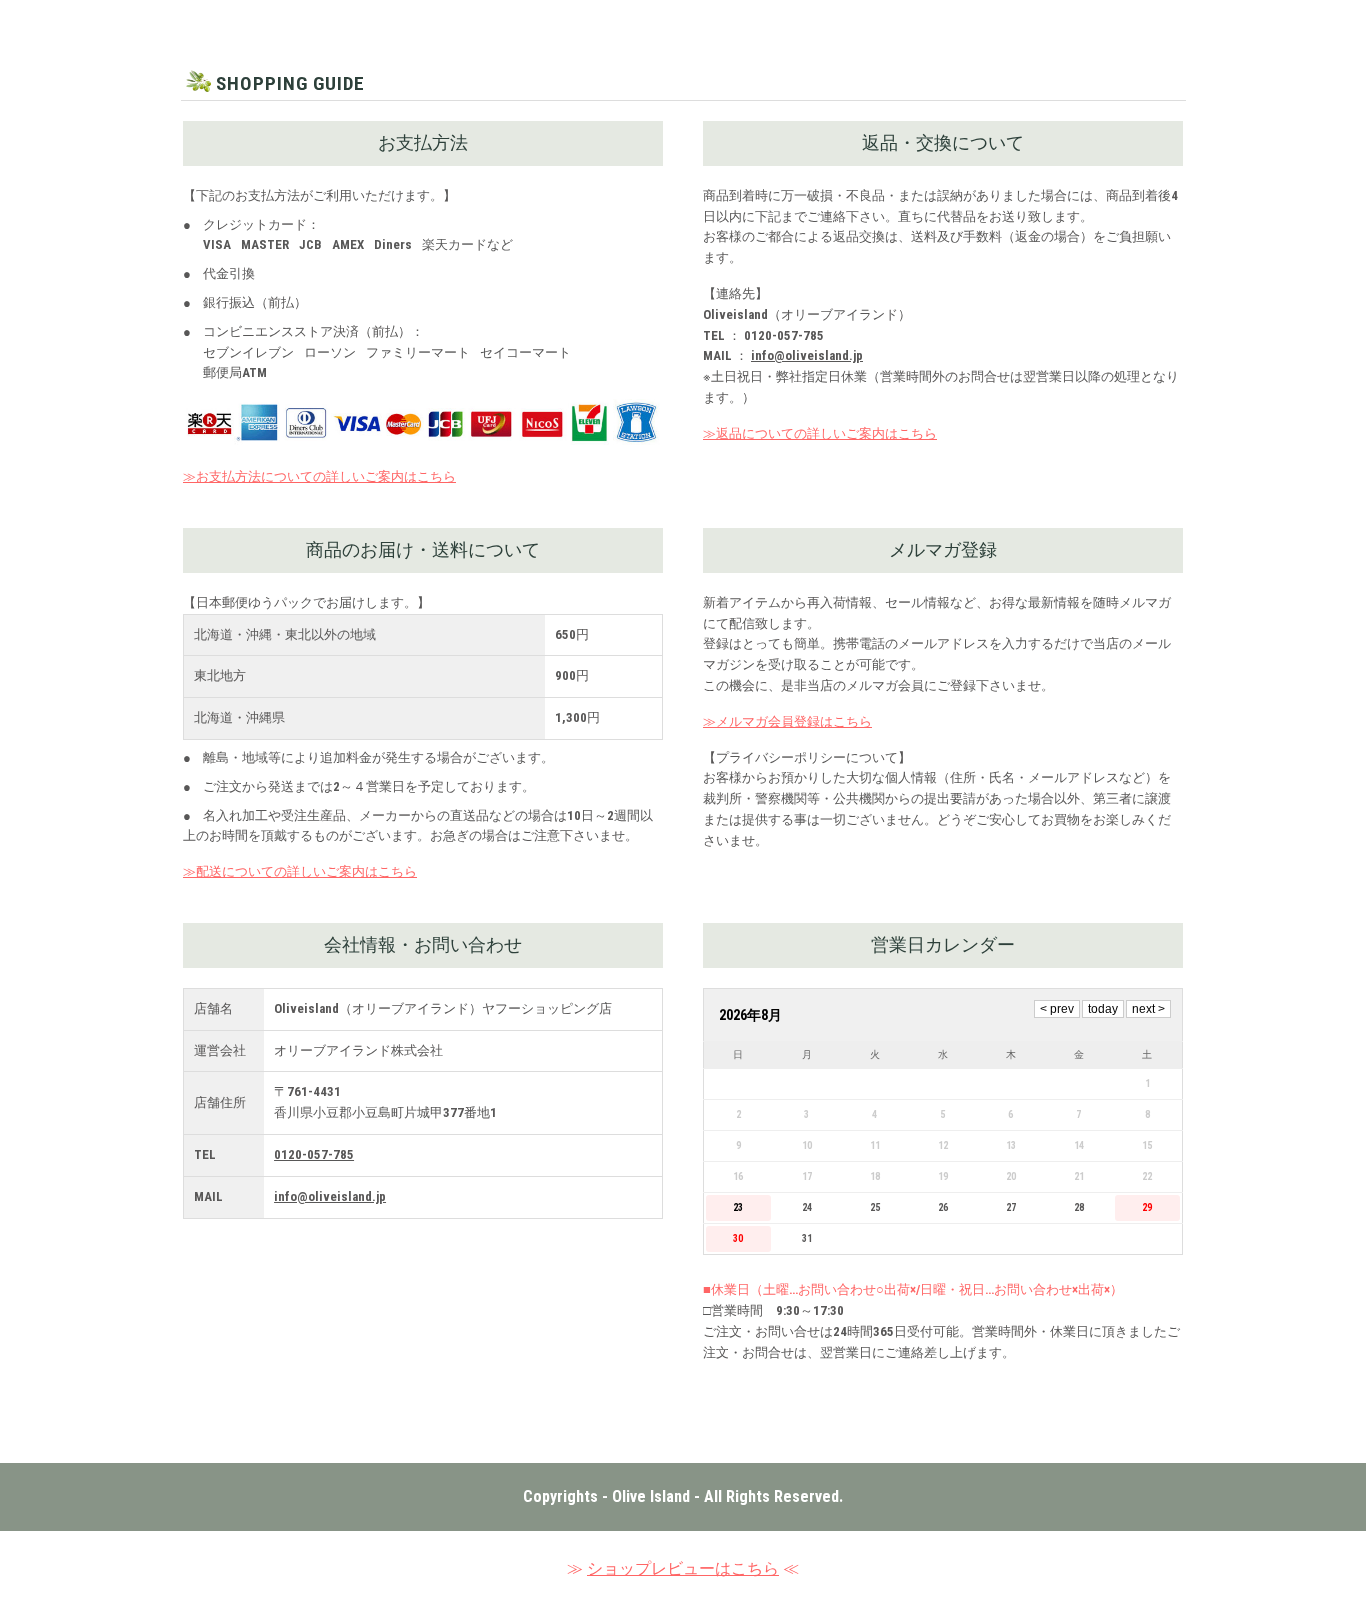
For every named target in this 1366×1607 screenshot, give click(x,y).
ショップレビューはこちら (683, 1568)
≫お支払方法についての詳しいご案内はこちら (319, 476)
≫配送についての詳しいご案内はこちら (300, 871)
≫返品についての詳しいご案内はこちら (820, 433)
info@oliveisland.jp (807, 355)
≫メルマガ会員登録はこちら (787, 721)
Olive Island (651, 1496)
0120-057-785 (314, 1154)
